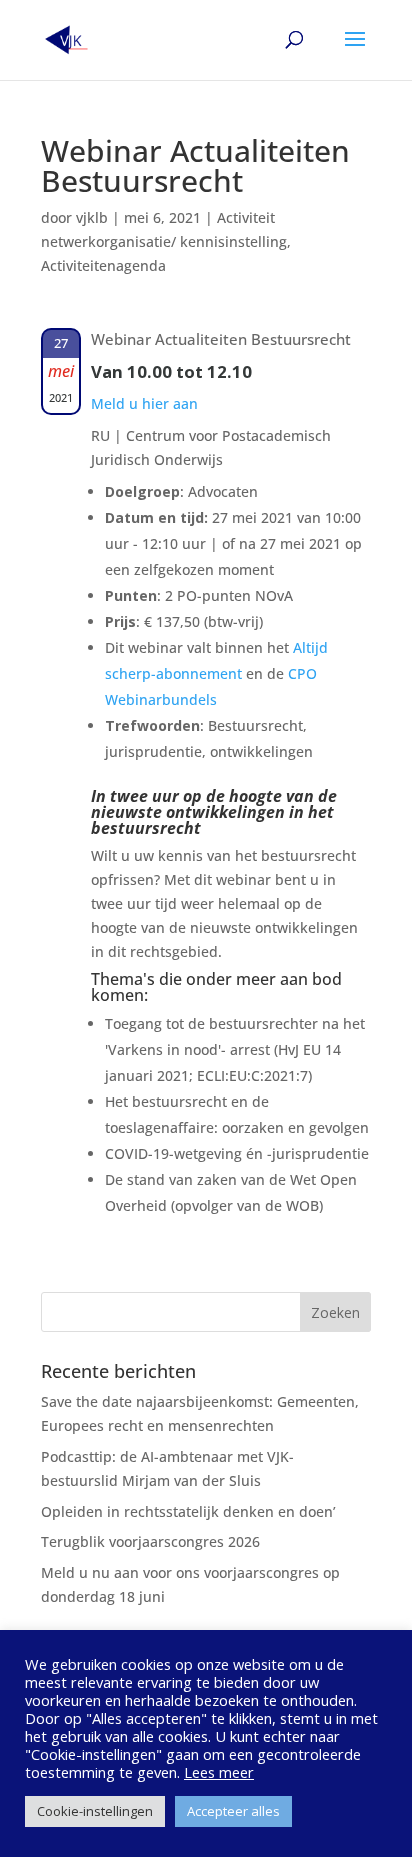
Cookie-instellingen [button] (95, 1811)
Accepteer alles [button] (233, 1811)
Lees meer (219, 1772)
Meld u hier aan (144, 403)
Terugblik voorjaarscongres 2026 (150, 1541)
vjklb (92, 217)
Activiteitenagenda (103, 265)
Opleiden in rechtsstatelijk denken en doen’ (188, 1511)
